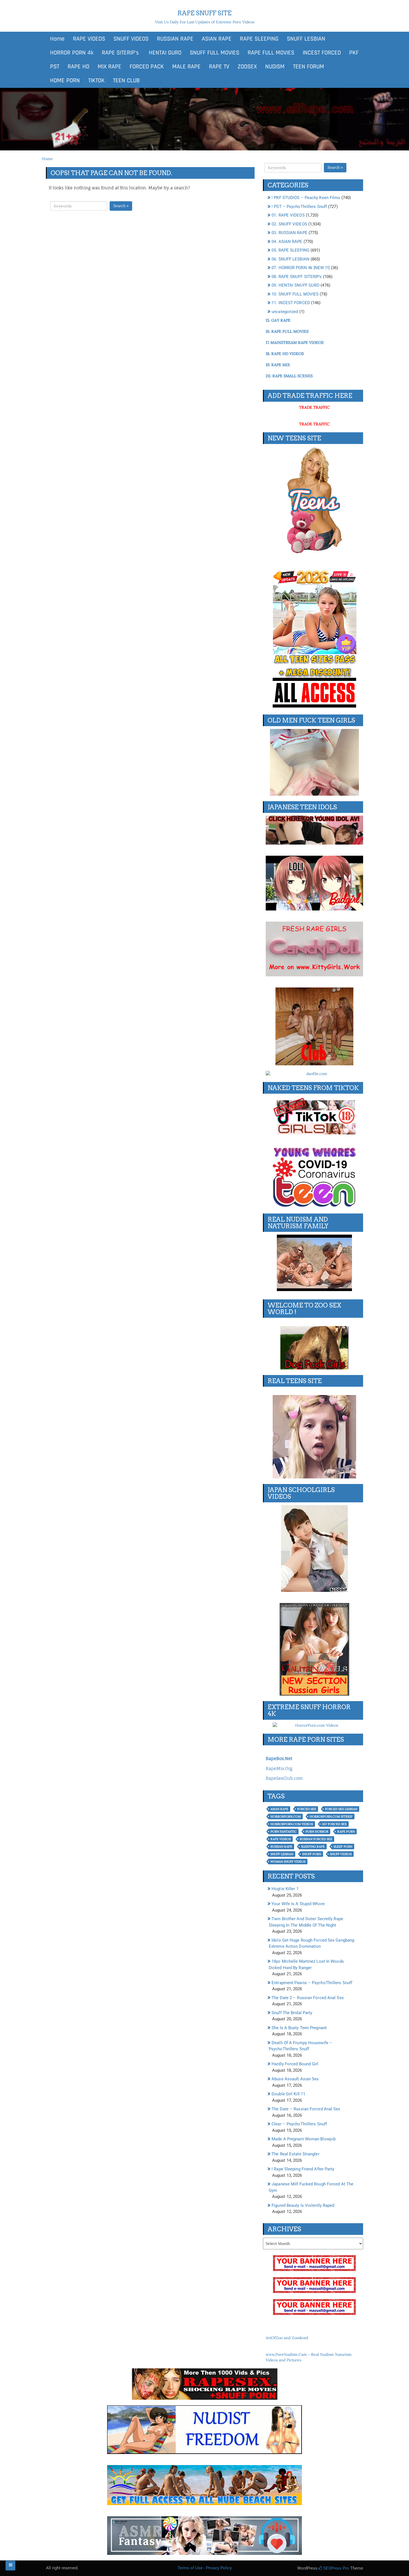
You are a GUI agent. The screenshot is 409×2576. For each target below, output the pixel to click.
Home (57, 39)
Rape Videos (281, 1839)
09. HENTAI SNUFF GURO (295, 285)
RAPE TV (219, 67)
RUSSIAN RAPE (175, 39)
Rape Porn (346, 1832)
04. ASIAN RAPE (287, 242)
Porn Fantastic (284, 1832)
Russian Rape (281, 1847)
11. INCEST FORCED (291, 303)
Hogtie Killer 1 (285, 1889)
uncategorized (285, 312)
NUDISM (275, 67)
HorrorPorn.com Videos (292, 1824)
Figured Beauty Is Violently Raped (303, 2205)
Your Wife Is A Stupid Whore (298, 1904)
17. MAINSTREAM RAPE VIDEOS (295, 343)
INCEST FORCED (322, 53)
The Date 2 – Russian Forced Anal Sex (308, 1998)
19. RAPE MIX (278, 365)
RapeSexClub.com (284, 1778)
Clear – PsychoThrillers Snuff (299, 2124)
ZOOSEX (247, 67)
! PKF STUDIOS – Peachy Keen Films (306, 198)
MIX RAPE (109, 67)
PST (55, 67)
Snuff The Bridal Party (292, 2013)
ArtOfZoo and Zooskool (287, 2338)
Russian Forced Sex (316, 1839)
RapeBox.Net (279, 1759)
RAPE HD (78, 67)
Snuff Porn (312, 1854)
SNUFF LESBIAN (306, 39)
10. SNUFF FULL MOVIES (295, 294)
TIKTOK (96, 81)
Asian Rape (279, 1809)
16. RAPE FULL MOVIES (287, 331)
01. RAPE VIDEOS (288, 215)
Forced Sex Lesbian (341, 1809)
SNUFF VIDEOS (131, 39)
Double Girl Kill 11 (288, 2094)
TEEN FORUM (309, 67)
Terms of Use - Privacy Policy (205, 2568)
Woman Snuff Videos (288, 1862)
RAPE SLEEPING (259, 39)
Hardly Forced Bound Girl (295, 2064)
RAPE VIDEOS (89, 39)
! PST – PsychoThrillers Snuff (299, 207)
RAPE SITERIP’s (120, 53)
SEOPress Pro (336, 2568)
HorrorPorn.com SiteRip (331, 1816)
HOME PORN (65, 81)
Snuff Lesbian (282, 1854)
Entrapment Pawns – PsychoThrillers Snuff (312, 1983)
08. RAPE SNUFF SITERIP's (297, 277)
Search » (121, 206)
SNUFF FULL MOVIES (215, 53)
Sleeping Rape (313, 1847)
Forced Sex (307, 1809)
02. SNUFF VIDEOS (289, 224)
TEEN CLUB (126, 81)
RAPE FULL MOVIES (271, 53)
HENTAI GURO (164, 53)
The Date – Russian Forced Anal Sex (306, 2109)
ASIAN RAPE (217, 39)
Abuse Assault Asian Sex (295, 2079)
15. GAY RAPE (278, 320)
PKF (354, 53)
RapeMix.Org (279, 1769)
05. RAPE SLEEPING (290, 250)
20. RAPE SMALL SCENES (289, 376)
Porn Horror (317, 1832)
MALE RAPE (186, 67)
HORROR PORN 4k (72, 53)
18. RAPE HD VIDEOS (285, 354)
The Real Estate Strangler (295, 2154)
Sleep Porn (343, 1847)
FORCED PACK (147, 67)
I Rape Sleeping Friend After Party (303, 2169)
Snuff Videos (341, 1854)
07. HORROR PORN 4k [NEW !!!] (301, 268)
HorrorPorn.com (286, 1816)
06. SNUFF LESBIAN (290, 259)
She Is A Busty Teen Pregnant (299, 2028)
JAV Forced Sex (334, 1824)
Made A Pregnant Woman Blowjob (304, 2139)
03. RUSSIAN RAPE (289, 233)
